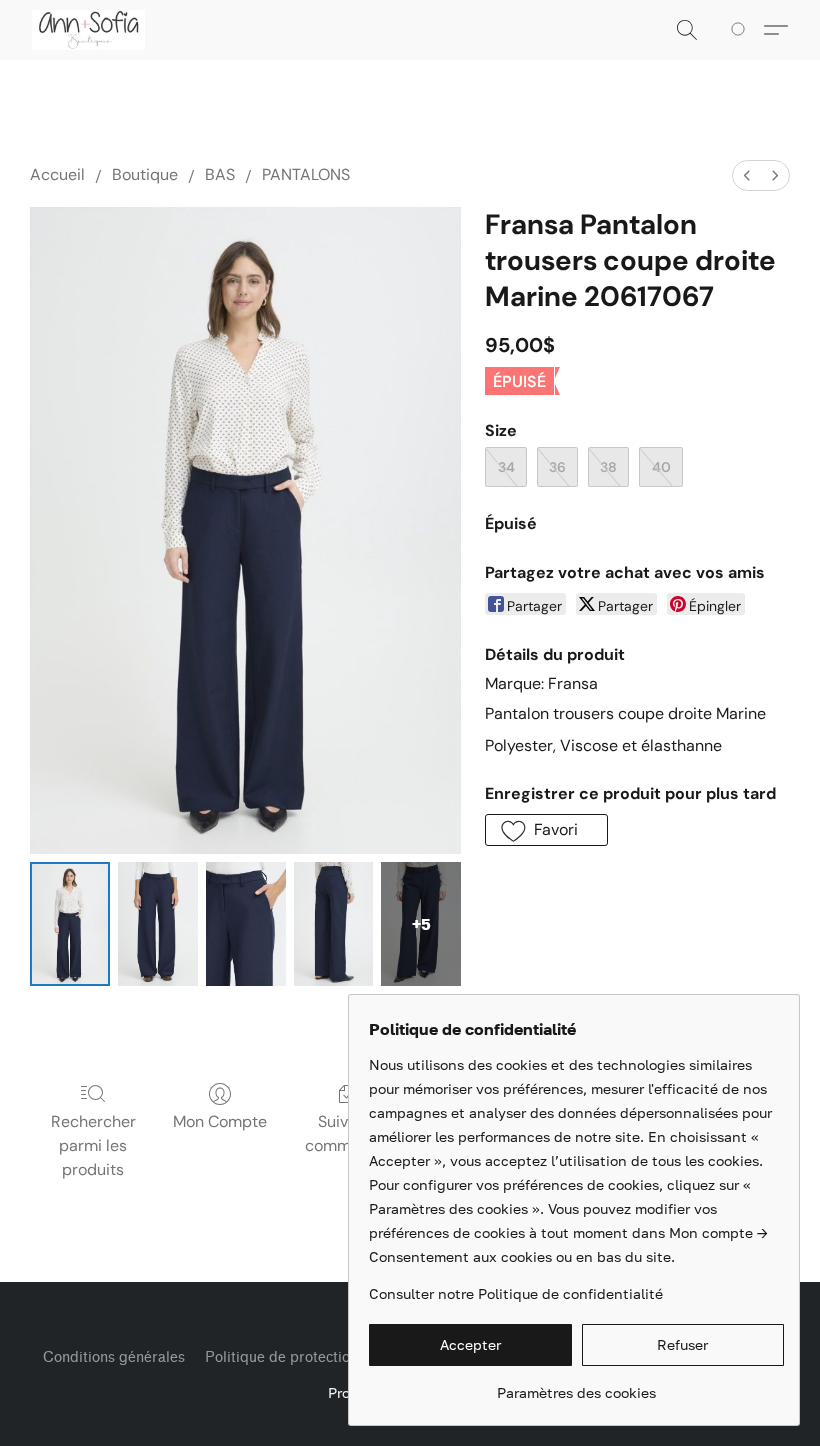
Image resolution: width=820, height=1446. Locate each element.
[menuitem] (747, 175)
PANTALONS (306, 174)
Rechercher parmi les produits (93, 1145)
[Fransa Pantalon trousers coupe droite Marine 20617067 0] (70, 924)
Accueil (57, 174)
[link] (576, 1385)
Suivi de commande (346, 1133)
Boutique (145, 174)
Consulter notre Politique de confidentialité (516, 1293)
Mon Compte (220, 1121)
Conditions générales (114, 1357)
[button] (88, 30)
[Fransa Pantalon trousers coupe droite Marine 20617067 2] (246, 924)
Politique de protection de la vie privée (334, 1357)
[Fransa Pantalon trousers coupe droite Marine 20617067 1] (158, 924)
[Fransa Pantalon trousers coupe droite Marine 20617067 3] (334, 924)
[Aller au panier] (741, 30)
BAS (220, 174)
